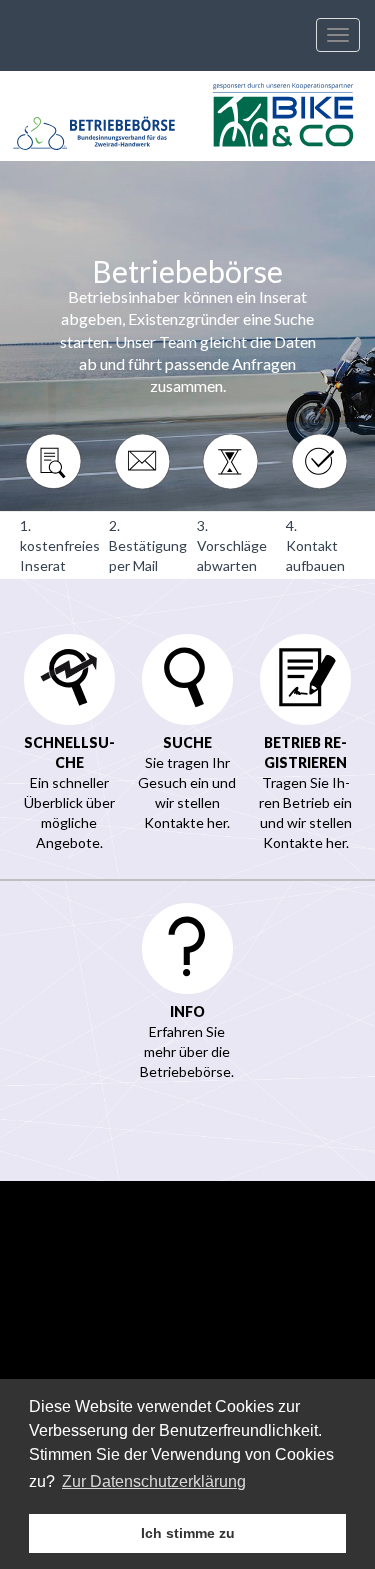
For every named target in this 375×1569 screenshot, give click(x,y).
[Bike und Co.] (282, 116)
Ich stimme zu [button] (188, 1533)
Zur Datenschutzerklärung (154, 1481)
